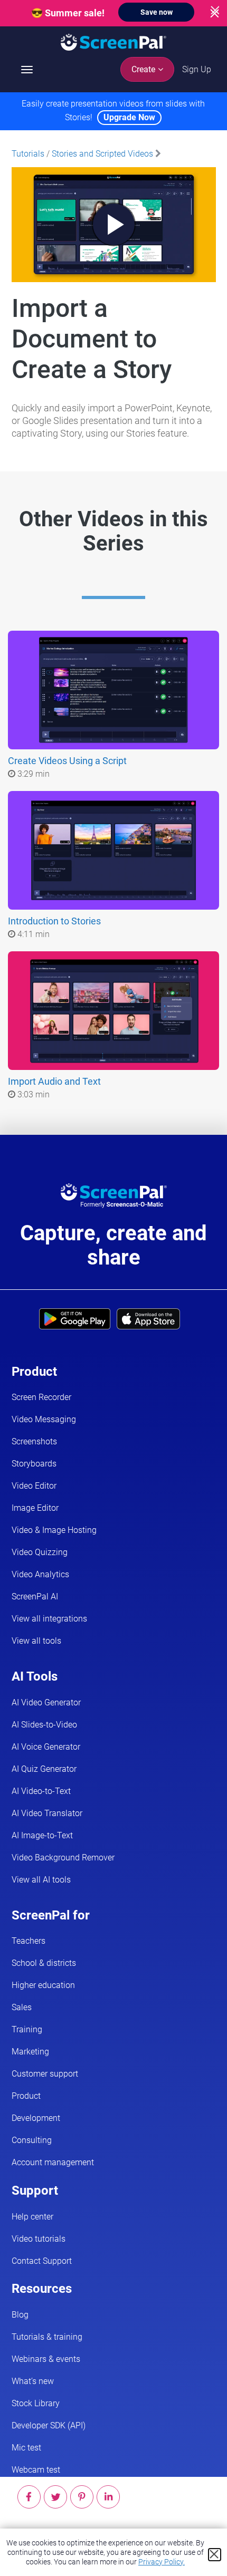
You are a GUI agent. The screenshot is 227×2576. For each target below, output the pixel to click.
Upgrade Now (129, 117)
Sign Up (197, 69)
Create (144, 69)
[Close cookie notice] (215, 2555)
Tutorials (28, 154)
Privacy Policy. (162, 2562)
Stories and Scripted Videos (102, 154)
